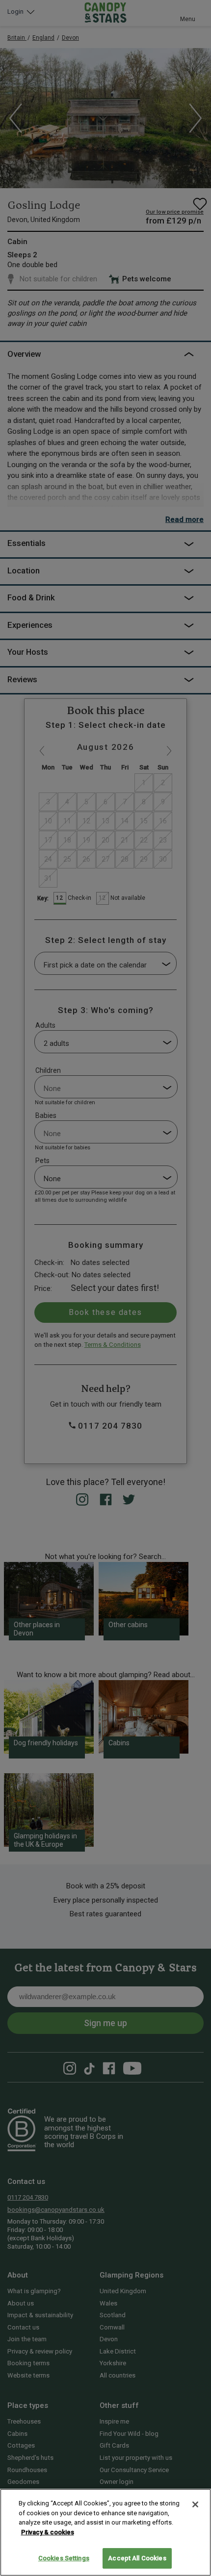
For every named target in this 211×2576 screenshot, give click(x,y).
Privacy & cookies (48, 2532)
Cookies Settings (64, 2558)
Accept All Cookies (137, 2558)
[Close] (195, 2504)
